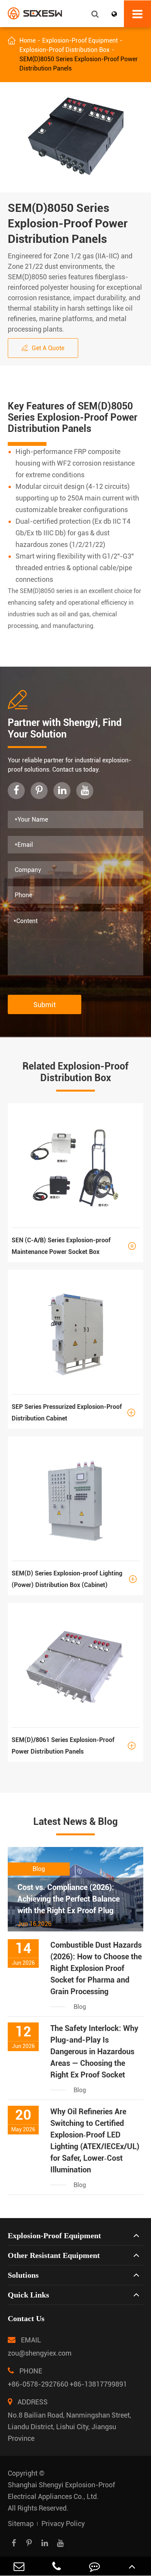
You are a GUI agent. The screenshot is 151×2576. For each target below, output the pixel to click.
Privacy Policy (63, 2524)
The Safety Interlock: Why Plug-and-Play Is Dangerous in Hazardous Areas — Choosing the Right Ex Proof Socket (94, 2052)
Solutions (23, 2275)
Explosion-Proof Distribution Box (64, 50)
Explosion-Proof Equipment (80, 40)
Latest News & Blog (75, 1822)
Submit (45, 1005)
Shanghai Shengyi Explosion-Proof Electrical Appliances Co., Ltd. (61, 2491)
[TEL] (57, 2566)
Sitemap (21, 2524)
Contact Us (26, 2318)
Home (27, 40)
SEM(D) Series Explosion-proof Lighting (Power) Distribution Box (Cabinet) (74, 1579)
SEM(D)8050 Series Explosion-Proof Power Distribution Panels (79, 64)
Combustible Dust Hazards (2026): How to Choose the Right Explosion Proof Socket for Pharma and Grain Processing (96, 1968)
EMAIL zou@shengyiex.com (40, 2346)
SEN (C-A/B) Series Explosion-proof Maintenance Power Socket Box (74, 1246)
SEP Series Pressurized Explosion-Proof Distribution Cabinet (73, 1413)
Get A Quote (43, 348)
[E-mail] (19, 2566)
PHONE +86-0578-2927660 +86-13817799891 (67, 2377)
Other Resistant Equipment (54, 2255)
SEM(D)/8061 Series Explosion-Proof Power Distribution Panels (74, 1746)
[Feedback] (94, 2566)
